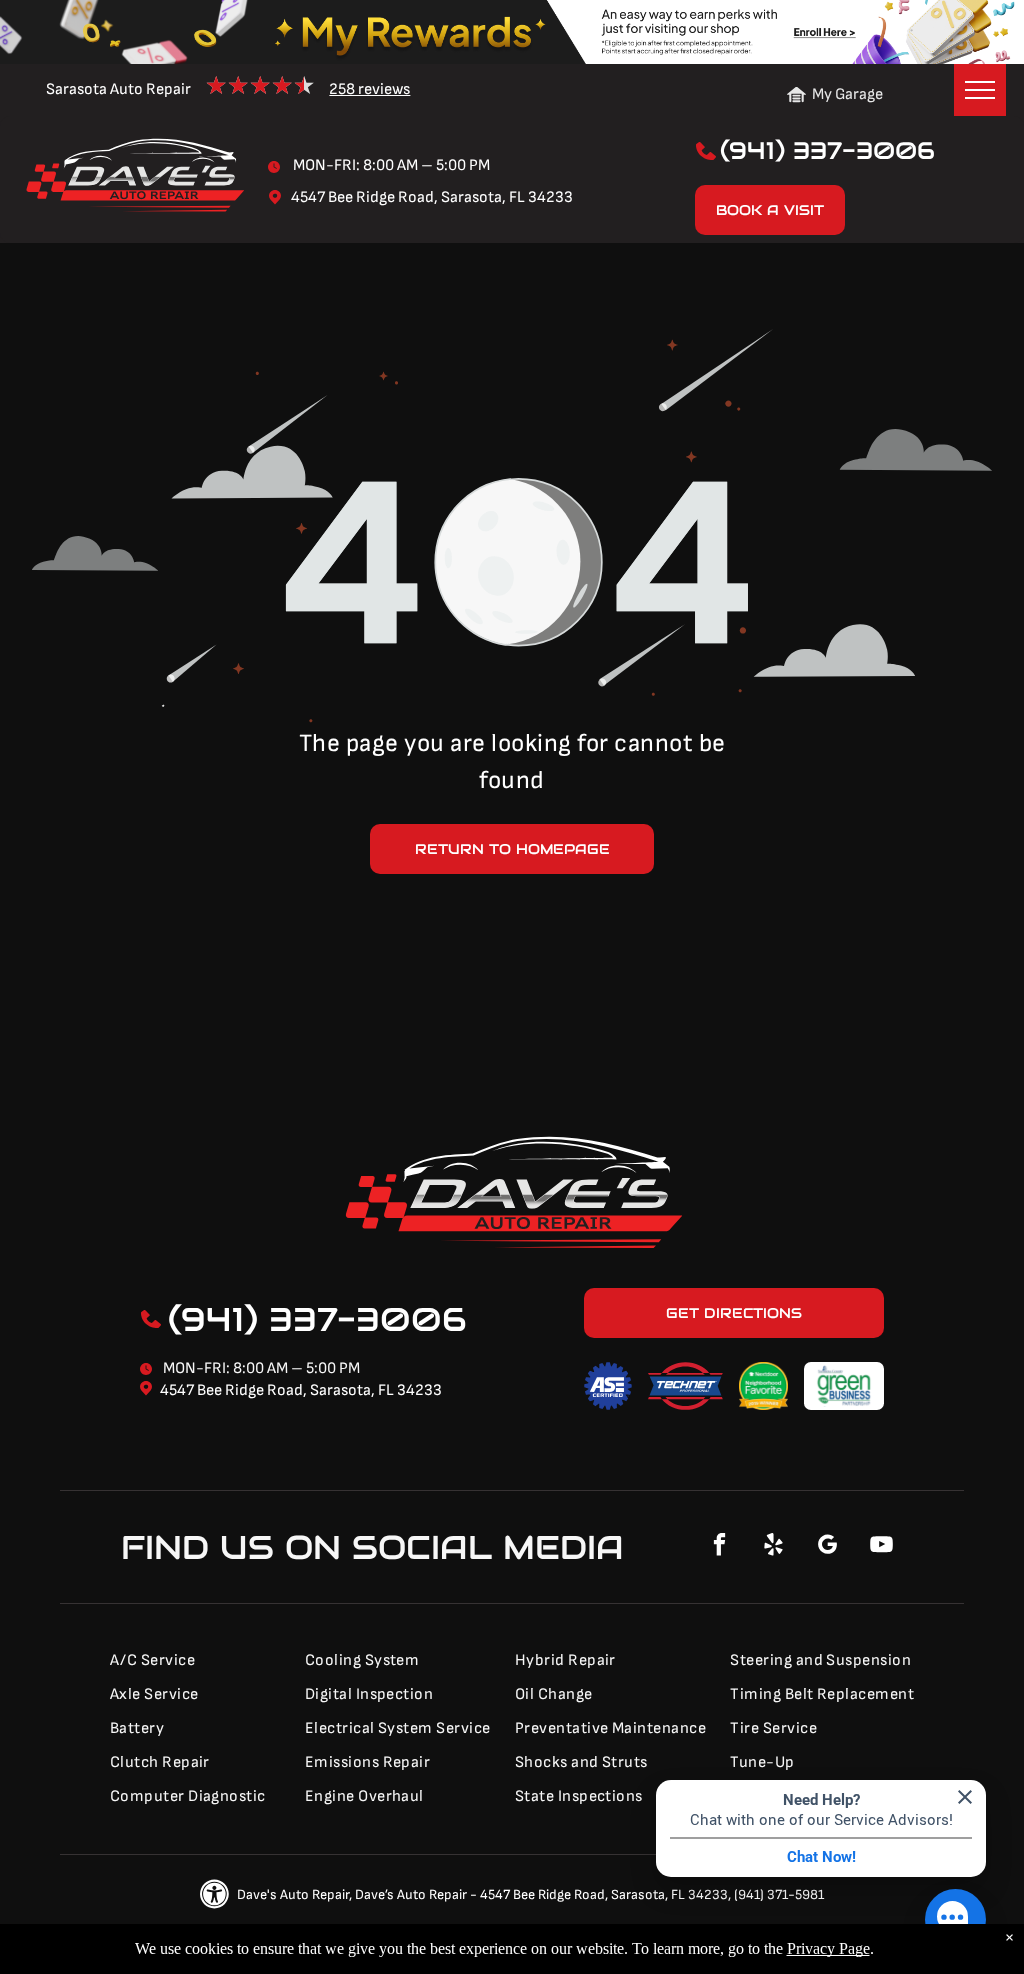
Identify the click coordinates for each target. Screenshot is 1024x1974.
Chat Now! (821, 1857)
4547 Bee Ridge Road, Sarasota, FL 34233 (301, 1390)
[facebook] (720, 1547)
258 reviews (369, 89)
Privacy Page (828, 1948)
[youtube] (882, 1547)
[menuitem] (195, 1661)
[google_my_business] (828, 1547)
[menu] (980, 90)
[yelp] (774, 1547)
